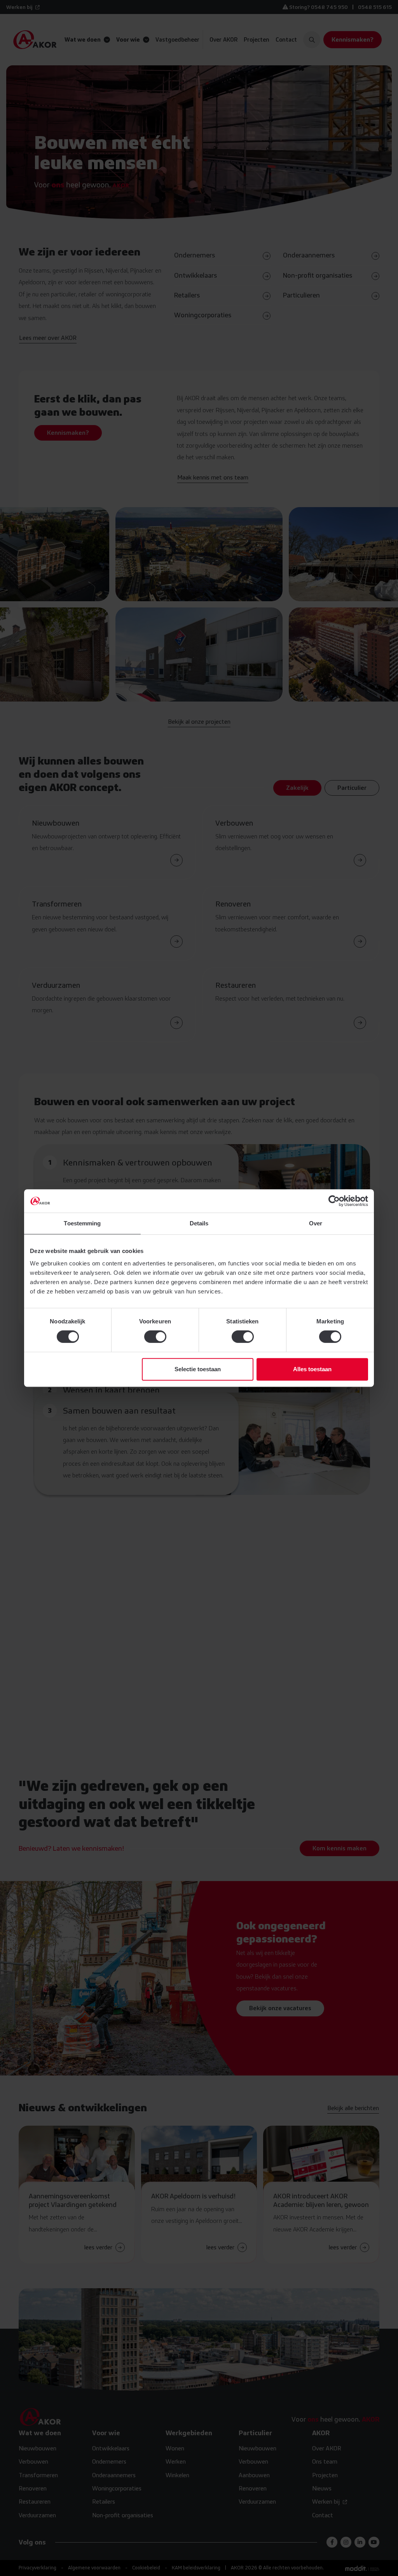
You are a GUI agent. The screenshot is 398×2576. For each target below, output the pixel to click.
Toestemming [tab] (82, 1223)
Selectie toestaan (198, 1369)
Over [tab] (316, 1223)
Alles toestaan (312, 1369)
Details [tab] (199, 1223)
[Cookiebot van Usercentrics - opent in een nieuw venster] (334, 1201)
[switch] (155, 1337)
